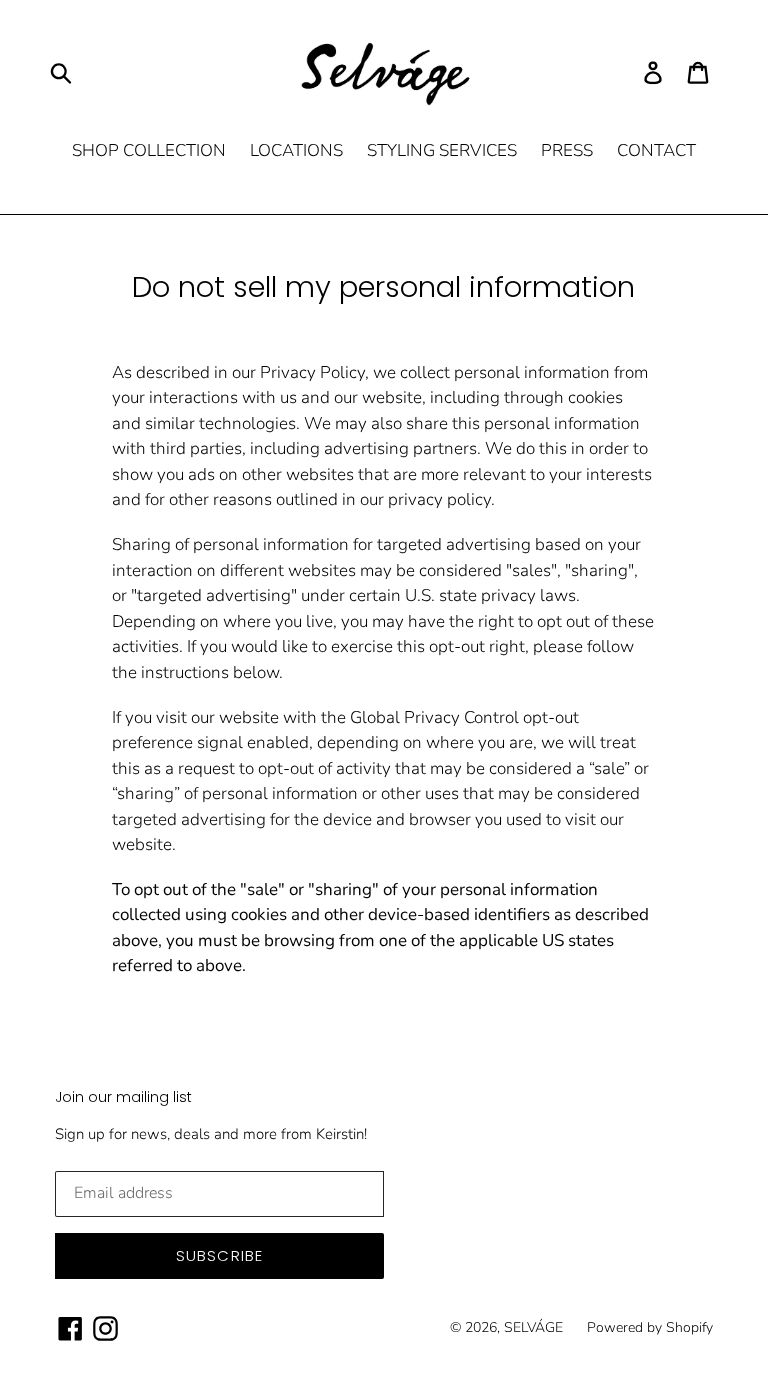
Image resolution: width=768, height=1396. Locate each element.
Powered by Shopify (650, 1327)
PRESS (567, 150)
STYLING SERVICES (442, 150)
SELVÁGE (533, 1327)
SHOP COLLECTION (149, 150)
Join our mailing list (123, 1097)
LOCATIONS (296, 150)
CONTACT (656, 150)
